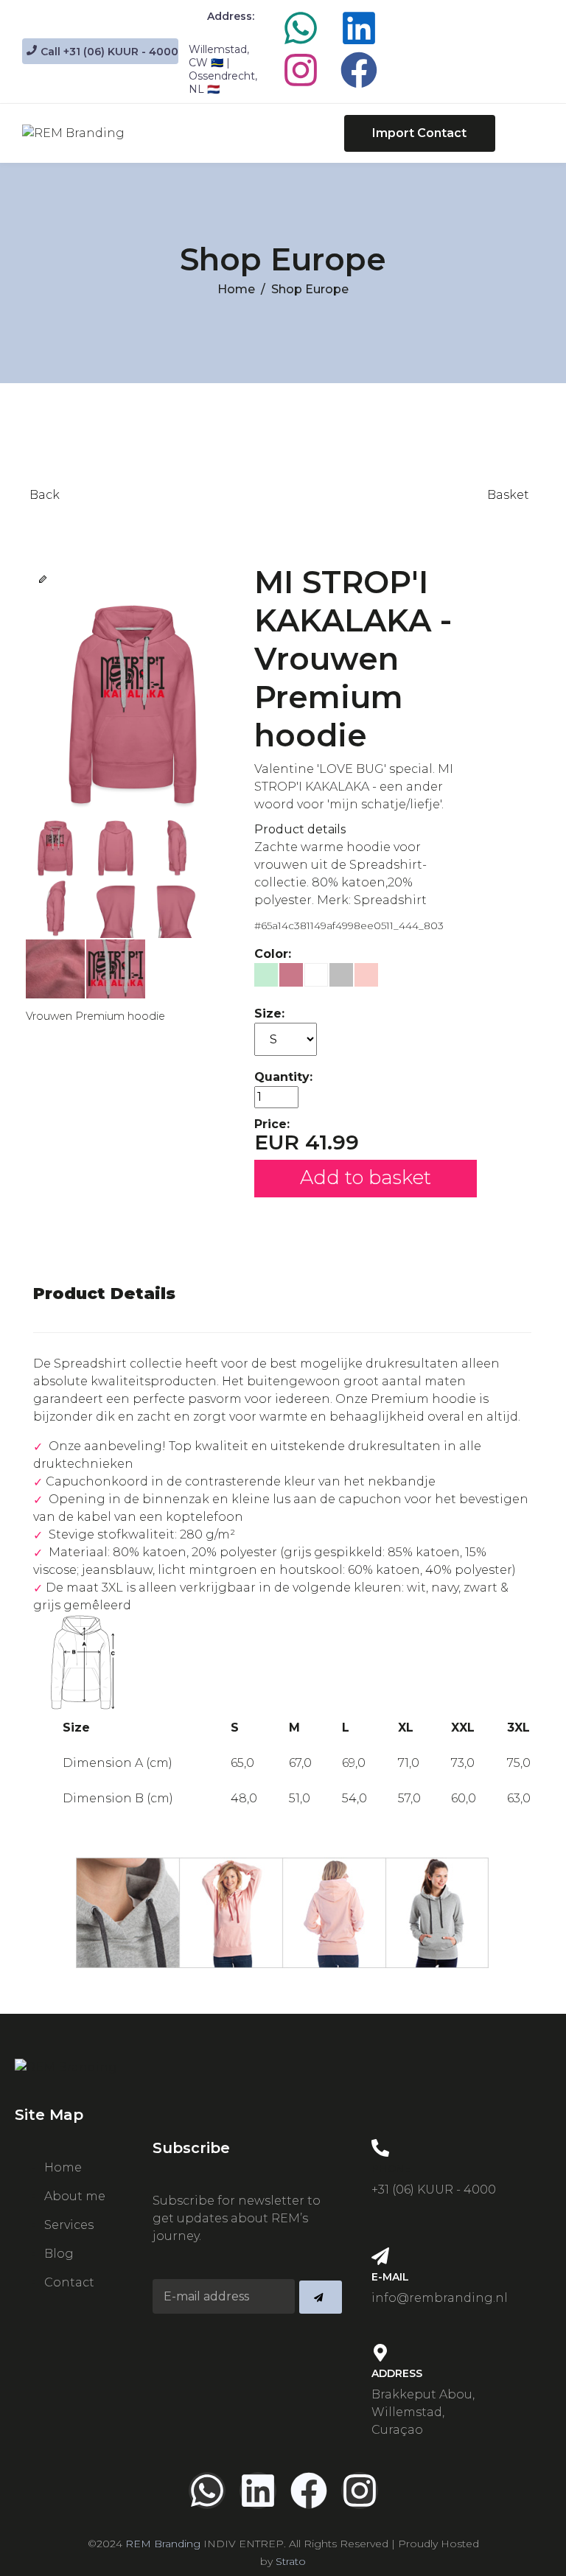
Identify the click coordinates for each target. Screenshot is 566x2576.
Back (45, 495)
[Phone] (380, 2148)
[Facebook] (359, 70)
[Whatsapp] (301, 28)
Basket (508, 495)
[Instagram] (301, 70)
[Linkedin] (359, 28)
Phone (391, 2169)
